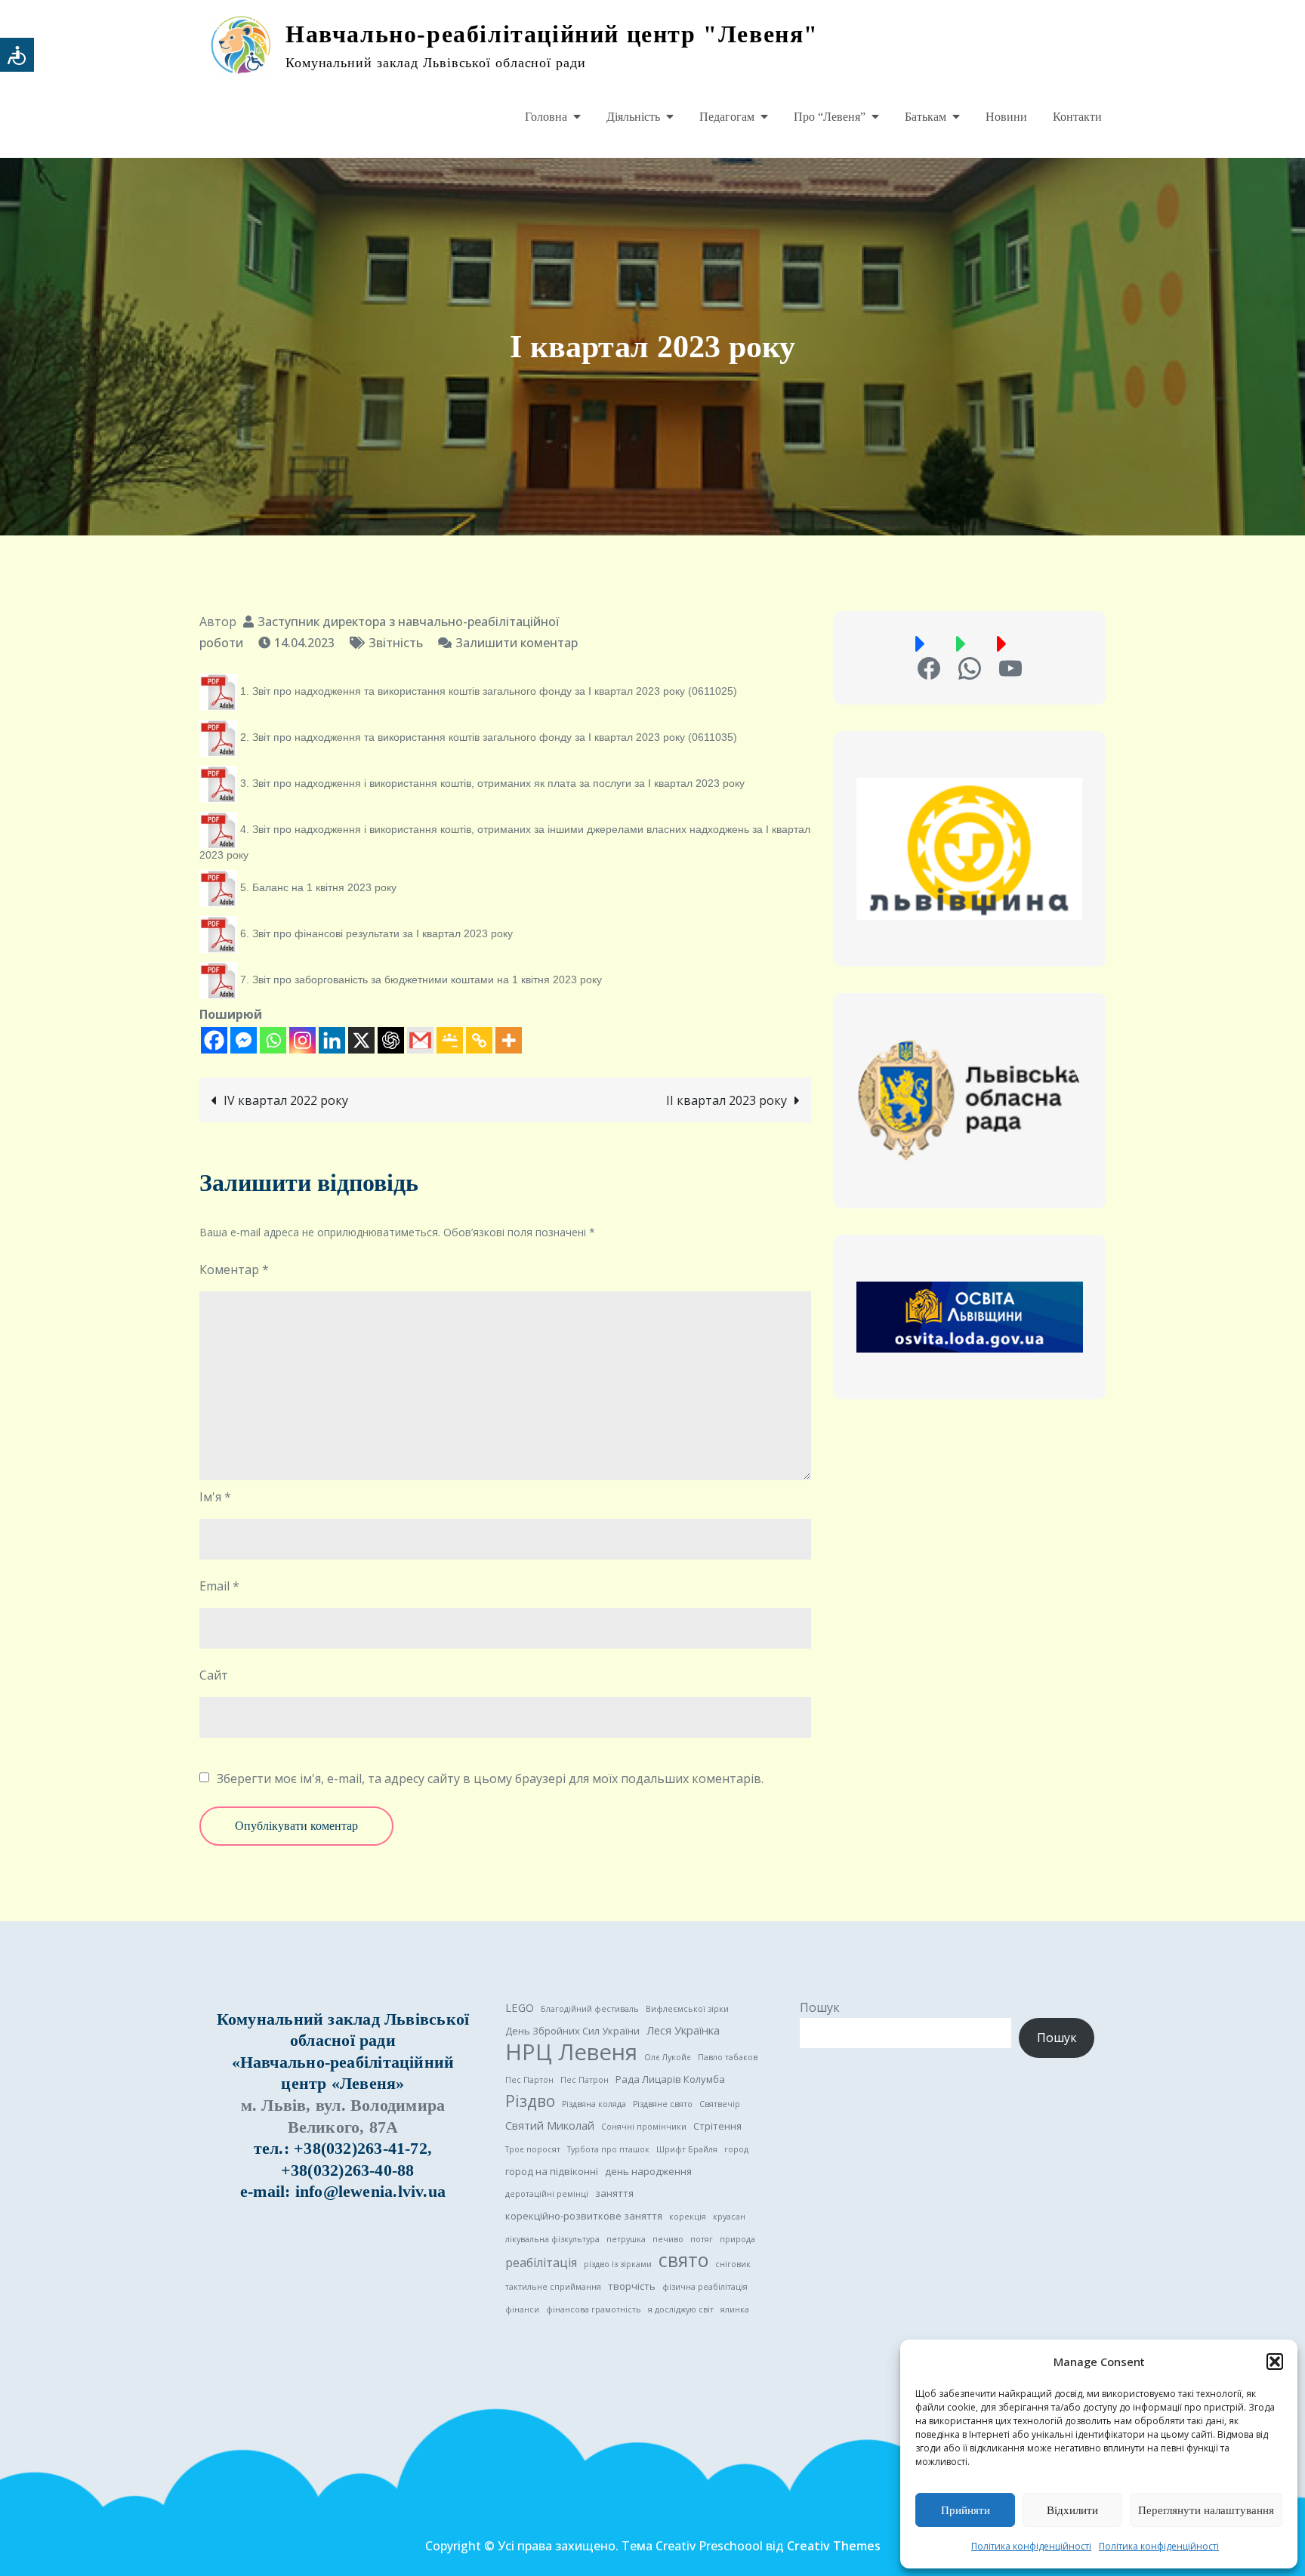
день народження (648, 2171)
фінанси (522, 2309)
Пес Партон (529, 2080)
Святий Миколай (550, 2125)
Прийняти (966, 2510)
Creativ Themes (834, 2546)
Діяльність (633, 117)
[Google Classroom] (450, 1040)
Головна (546, 117)
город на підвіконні (552, 2171)
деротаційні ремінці (547, 2194)
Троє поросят (533, 2149)
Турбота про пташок (608, 2149)
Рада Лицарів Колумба (670, 2079)
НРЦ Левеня (571, 2052)
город (736, 2149)
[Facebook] (214, 1040)
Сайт (214, 1675)
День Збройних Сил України (572, 2031)
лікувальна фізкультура (552, 2239)
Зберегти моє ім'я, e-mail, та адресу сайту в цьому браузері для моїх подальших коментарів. (490, 1779)
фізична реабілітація (705, 2287)
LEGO (520, 2007)
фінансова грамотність (594, 2309)
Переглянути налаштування (1206, 2510)
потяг (702, 2239)
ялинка (735, 2309)
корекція (688, 2217)
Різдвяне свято (663, 2104)
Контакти (1077, 117)
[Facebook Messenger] (244, 1040)
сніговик (733, 2264)
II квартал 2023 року (727, 1100)
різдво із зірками (618, 2264)
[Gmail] (420, 1040)
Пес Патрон (585, 2080)
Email (219, 1586)
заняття (614, 2193)
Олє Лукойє (668, 2057)
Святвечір (720, 2104)
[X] (361, 1040)
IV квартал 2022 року (286, 1100)
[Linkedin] (332, 1040)
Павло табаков (728, 2057)
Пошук (820, 2007)
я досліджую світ (681, 2309)
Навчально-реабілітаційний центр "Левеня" (552, 34)
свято (683, 2260)
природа (737, 2239)
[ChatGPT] (391, 1040)
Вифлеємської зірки (687, 2009)
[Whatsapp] (273, 1040)
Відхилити (1072, 2510)
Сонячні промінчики (644, 2127)
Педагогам (727, 117)
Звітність (396, 643)
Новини (1006, 117)
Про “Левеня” (830, 117)
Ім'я (215, 1497)
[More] (509, 1040)
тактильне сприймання (553, 2287)
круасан (729, 2217)
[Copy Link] (479, 1040)
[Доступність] (17, 55)
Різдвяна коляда (594, 2104)
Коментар (234, 1269)
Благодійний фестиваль (590, 2009)
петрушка (626, 2239)
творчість (632, 2286)
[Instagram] (302, 1040)
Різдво (530, 2101)
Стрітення (717, 2126)
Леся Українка (683, 2030)
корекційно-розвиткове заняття (584, 2216)
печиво (668, 2239)
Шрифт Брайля (687, 2149)
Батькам (926, 117)
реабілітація (541, 2263)
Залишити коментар (517, 643)
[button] (1275, 2362)
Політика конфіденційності (1031, 2546)
